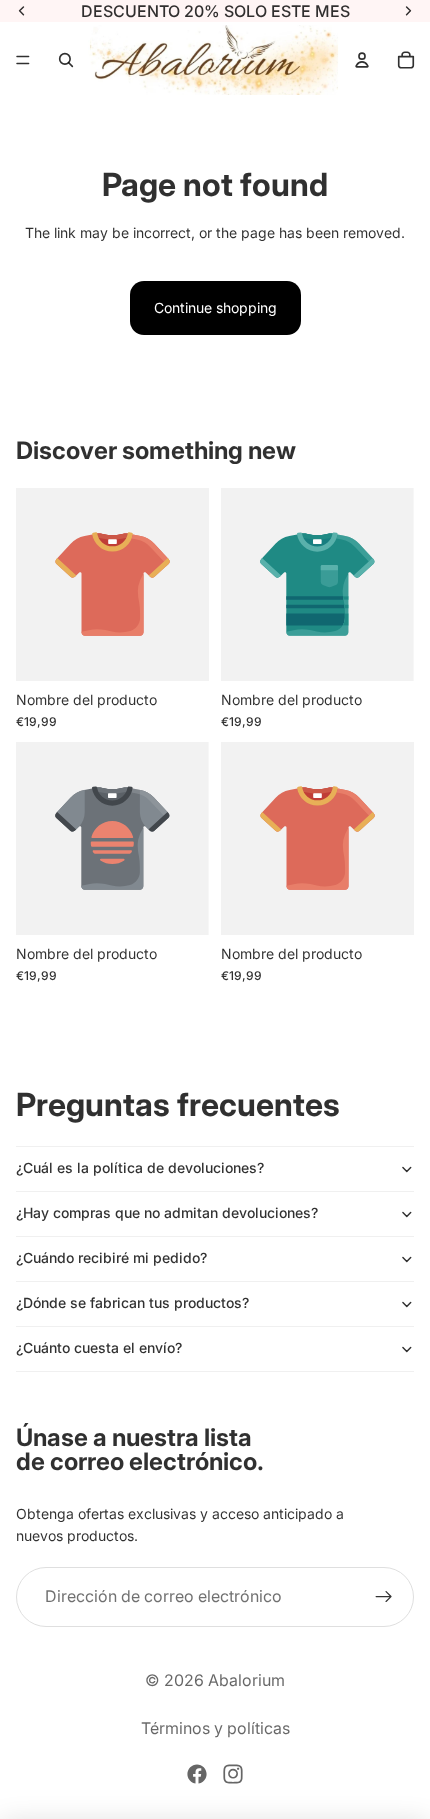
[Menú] (23, 60)
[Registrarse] (384, 1597)
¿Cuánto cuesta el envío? (99, 1347)
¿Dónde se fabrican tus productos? (132, 1302)
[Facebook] (197, 1774)
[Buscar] (66, 60)
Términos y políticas (215, 1728)
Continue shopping (215, 307)
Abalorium (246, 1680)
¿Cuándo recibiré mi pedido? (111, 1257)
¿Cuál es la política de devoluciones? (140, 1167)
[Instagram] (233, 1774)
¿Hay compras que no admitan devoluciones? (167, 1212)
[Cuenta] (362, 60)
